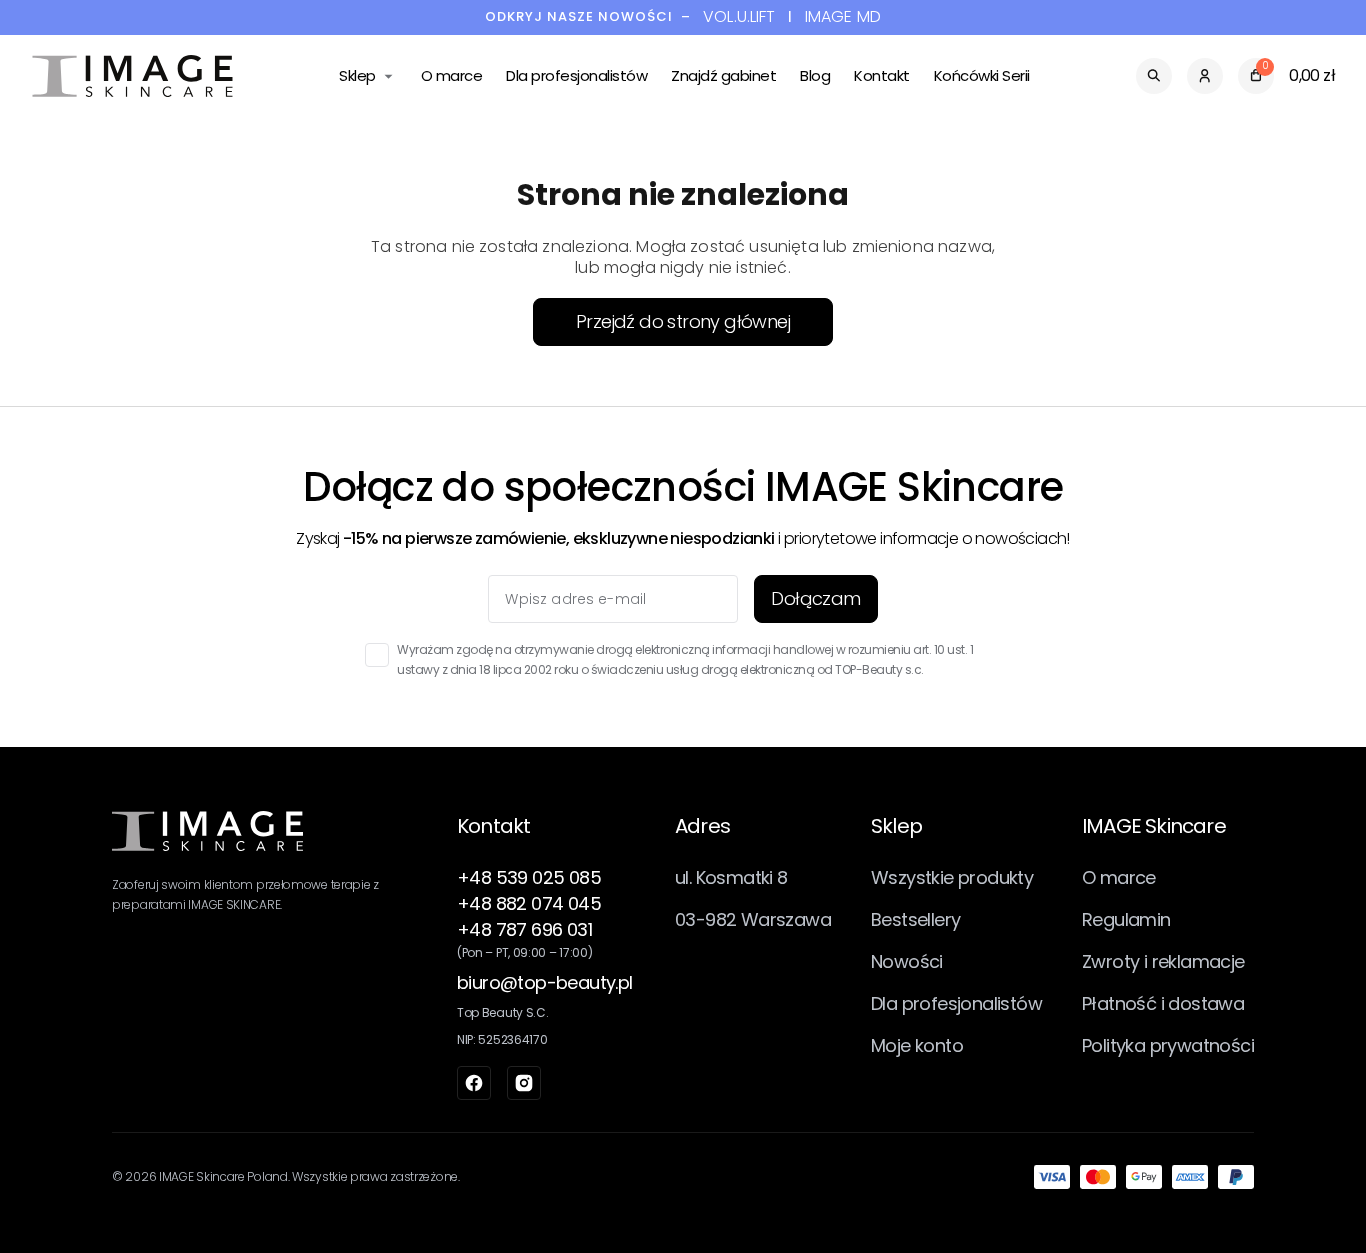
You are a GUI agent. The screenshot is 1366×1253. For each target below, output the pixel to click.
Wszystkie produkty (952, 877)
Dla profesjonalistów (576, 75)
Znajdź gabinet (723, 75)
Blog (815, 75)
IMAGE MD (843, 17)
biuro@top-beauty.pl (545, 982)
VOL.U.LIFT (739, 17)
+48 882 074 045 (529, 903)
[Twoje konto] (1205, 76)
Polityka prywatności (1168, 1045)
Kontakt (882, 75)
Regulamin (1126, 919)
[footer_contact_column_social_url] (474, 1083)
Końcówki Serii (982, 75)
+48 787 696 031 (524, 929)
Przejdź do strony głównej (683, 321)
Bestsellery (915, 919)
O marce (452, 75)
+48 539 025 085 (529, 877)
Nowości (907, 961)
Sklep (357, 75)
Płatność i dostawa (1163, 1003)
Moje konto (917, 1045)
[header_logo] (132, 76)
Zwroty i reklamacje (1163, 961)
